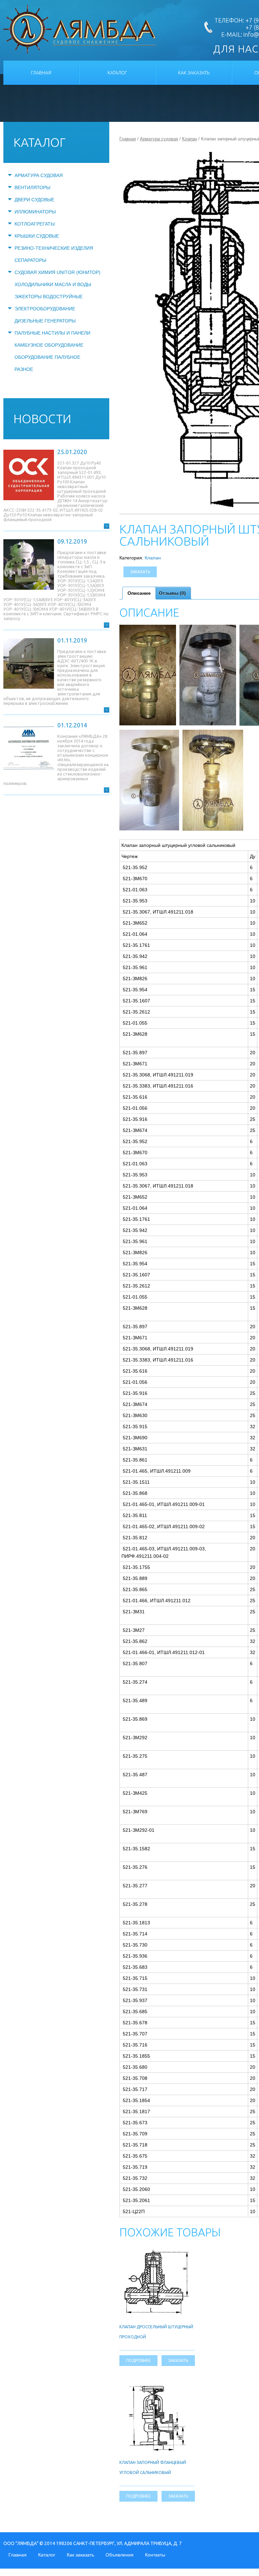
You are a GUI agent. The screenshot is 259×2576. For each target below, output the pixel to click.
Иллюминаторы (35, 212)
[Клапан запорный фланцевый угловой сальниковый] (157, 2388)
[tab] (139, 593)
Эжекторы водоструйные (49, 297)
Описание (139, 593)
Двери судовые (34, 200)
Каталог (117, 73)
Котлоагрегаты (35, 224)
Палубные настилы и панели (52, 333)
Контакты (155, 2555)
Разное (24, 369)
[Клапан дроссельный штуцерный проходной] (157, 2252)
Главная (41, 73)
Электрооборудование (45, 309)
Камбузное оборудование (49, 345)
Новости (42, 419)
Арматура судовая (39, 175)
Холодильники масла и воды (53, 284)
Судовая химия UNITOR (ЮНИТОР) (57, 272)
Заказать (140, 572)
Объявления (120, 2555)
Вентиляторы (32, 187)
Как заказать (194, 73)
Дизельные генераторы (45, 321)
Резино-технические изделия (54, 248)
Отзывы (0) (172, 593)
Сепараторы (30, 260)
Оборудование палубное (47, 357)
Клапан (190, 139)
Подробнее (138, 2360)
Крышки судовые (37, 236)
